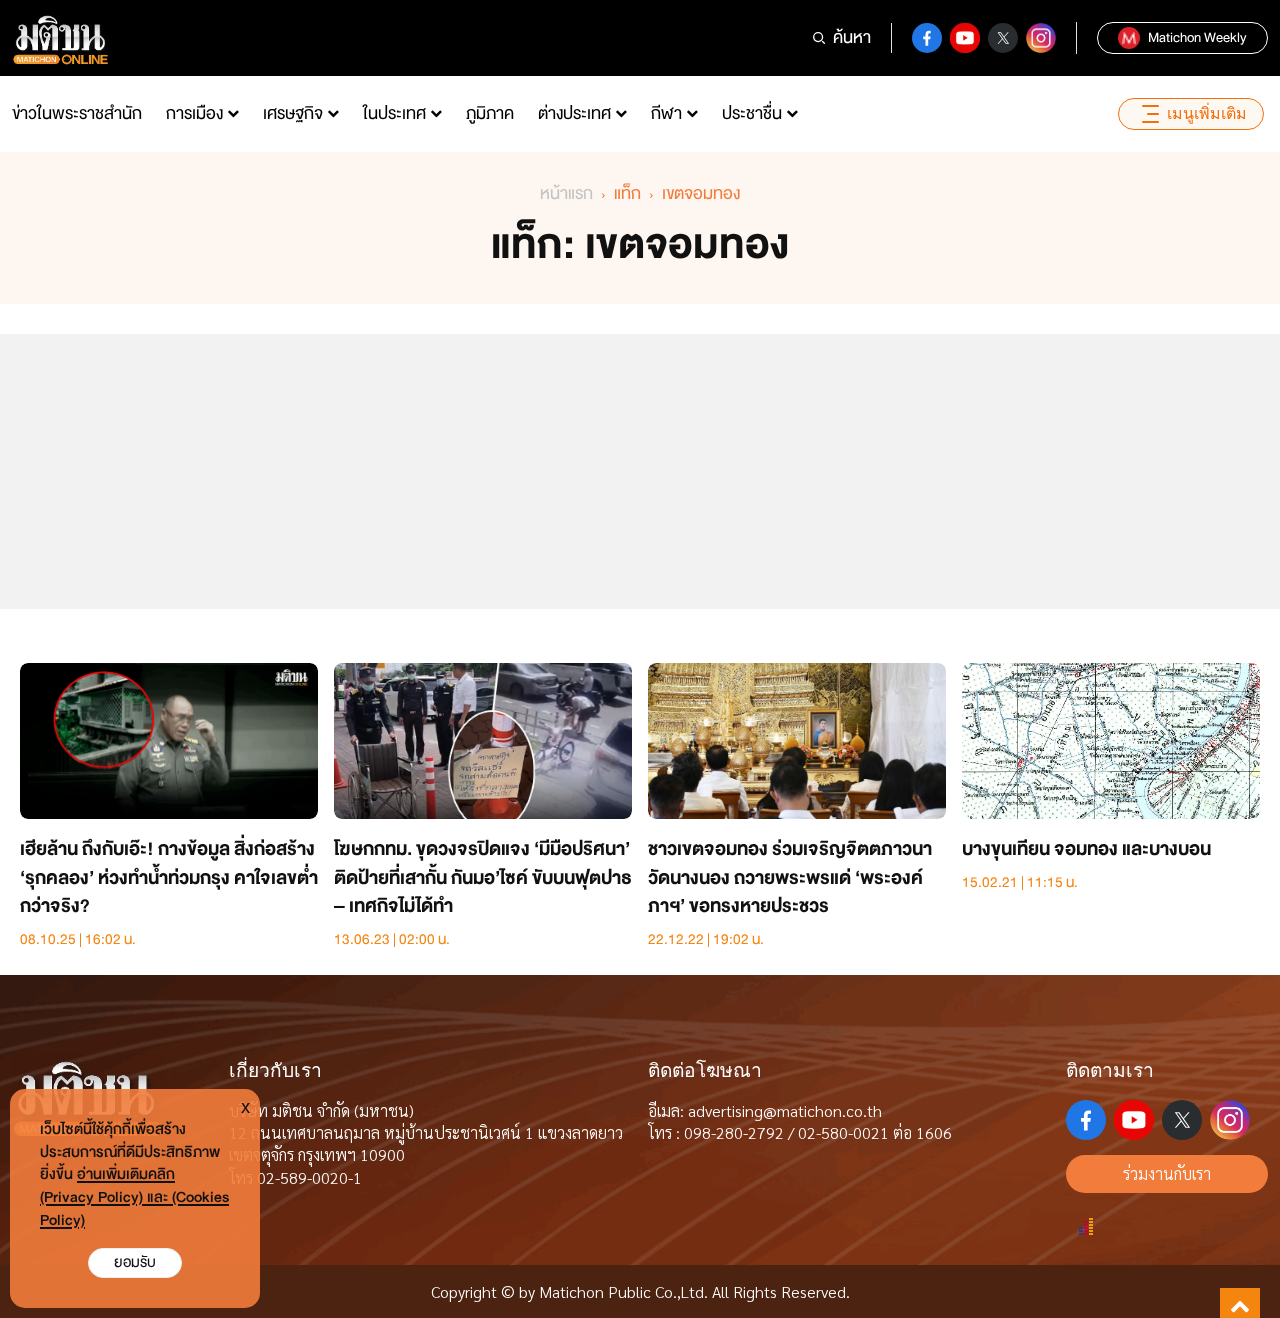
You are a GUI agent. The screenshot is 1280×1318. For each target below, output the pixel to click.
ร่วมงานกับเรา (1167, 1173)
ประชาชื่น (752, 113)
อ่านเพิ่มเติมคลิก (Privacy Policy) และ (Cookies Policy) (134, 1197)
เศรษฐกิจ (293, 113)
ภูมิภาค (490, 113)
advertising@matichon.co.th (785, 1110)
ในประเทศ (394, 113)
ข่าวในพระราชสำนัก (77, 113)
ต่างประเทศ (574, 113)
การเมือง (194, 113)
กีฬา (666, 113)
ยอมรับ (135, 1262)
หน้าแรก (566, 193)
